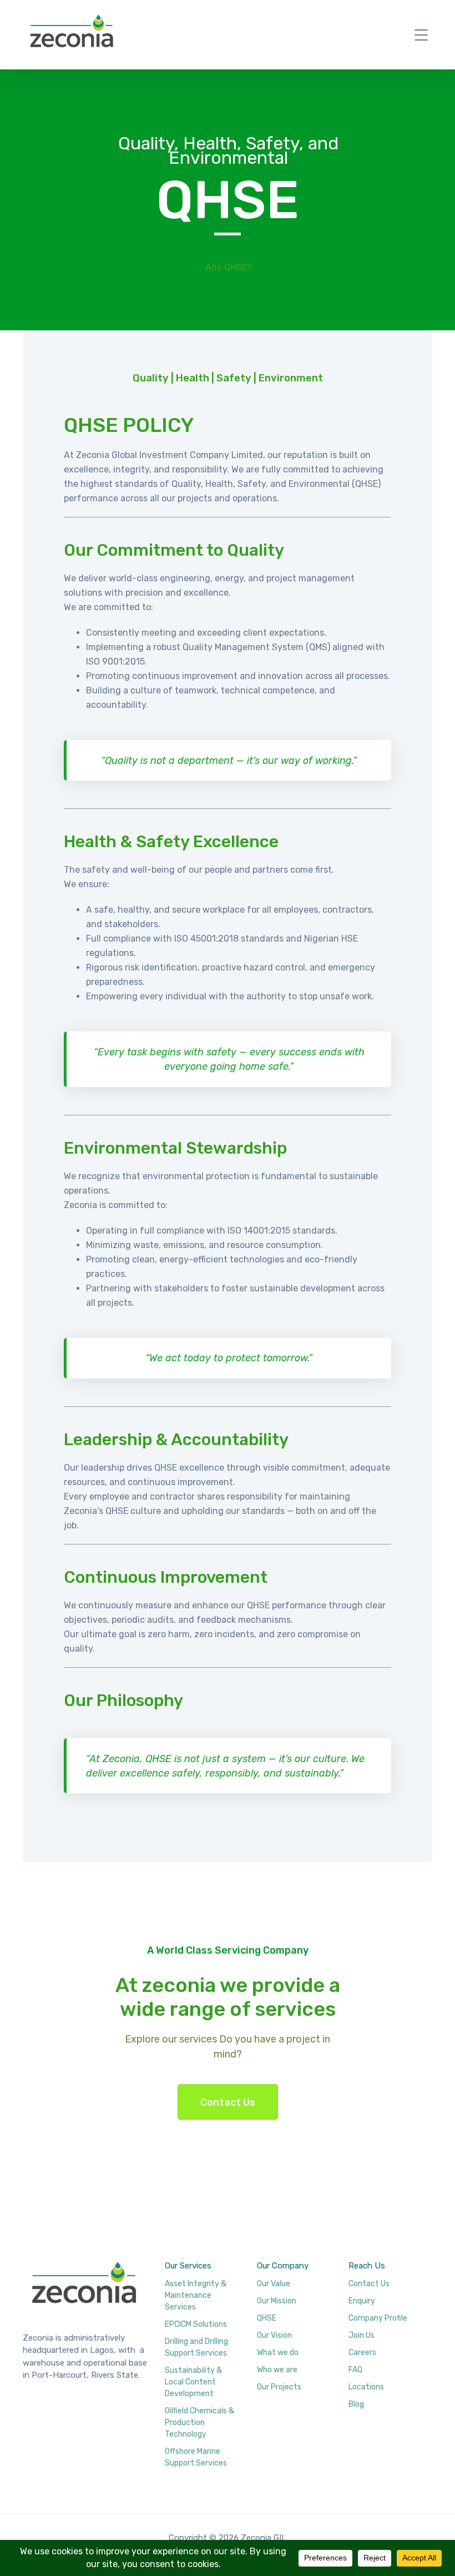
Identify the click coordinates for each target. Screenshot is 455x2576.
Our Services (188, 2266)
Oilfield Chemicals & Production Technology (199, 2422)
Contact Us (228, 2102)
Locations (366, 2387)
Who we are (277, 2370)
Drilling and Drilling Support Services (196, 2347)
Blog (356, 2404)
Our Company (283, 2266)
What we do (278, 2353)
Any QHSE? (229, 267)
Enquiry (362, 2301)
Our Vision (274, 2335)
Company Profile (378, 2318)
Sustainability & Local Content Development (193, 2382)
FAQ (355, 2370)
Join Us (362, 2335)
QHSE (267, 2318)
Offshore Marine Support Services (196, 2457)
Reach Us (367, 2266)
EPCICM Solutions (196, 2324)
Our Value (274, 2284)
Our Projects (279, 2387)
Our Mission (277, 2301)
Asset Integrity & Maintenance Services (196, 2295)
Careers (362, 2353)
